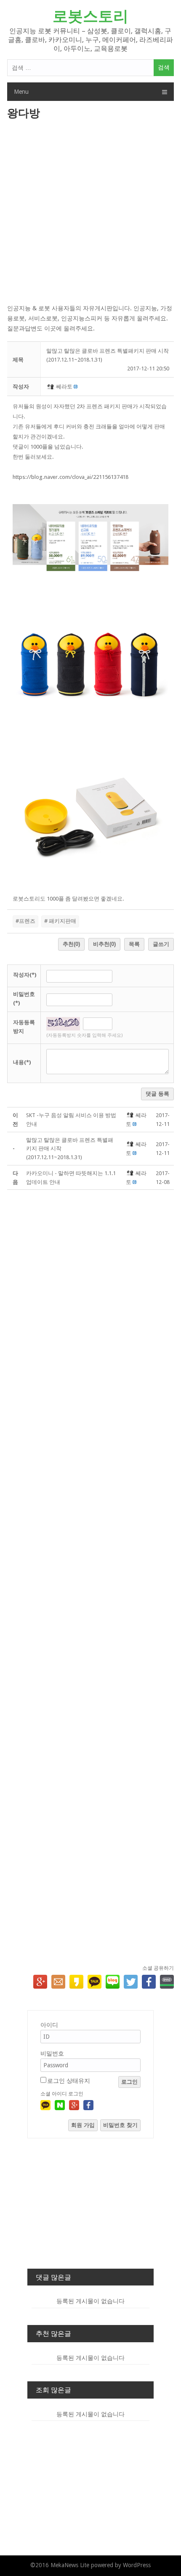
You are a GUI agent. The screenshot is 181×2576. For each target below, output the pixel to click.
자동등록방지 (24, 1027)
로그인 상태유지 (69, 2081)
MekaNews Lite (70, 2565)
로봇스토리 (90, 16)
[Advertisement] (90, 213)
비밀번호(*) (24, 999)
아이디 (49, 2025)
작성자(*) (25, 975)
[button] (51, 387)
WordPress (137, 2565)
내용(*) (22, 1062)
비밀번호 (52, 2053)
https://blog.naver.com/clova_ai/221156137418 (71, 477)
